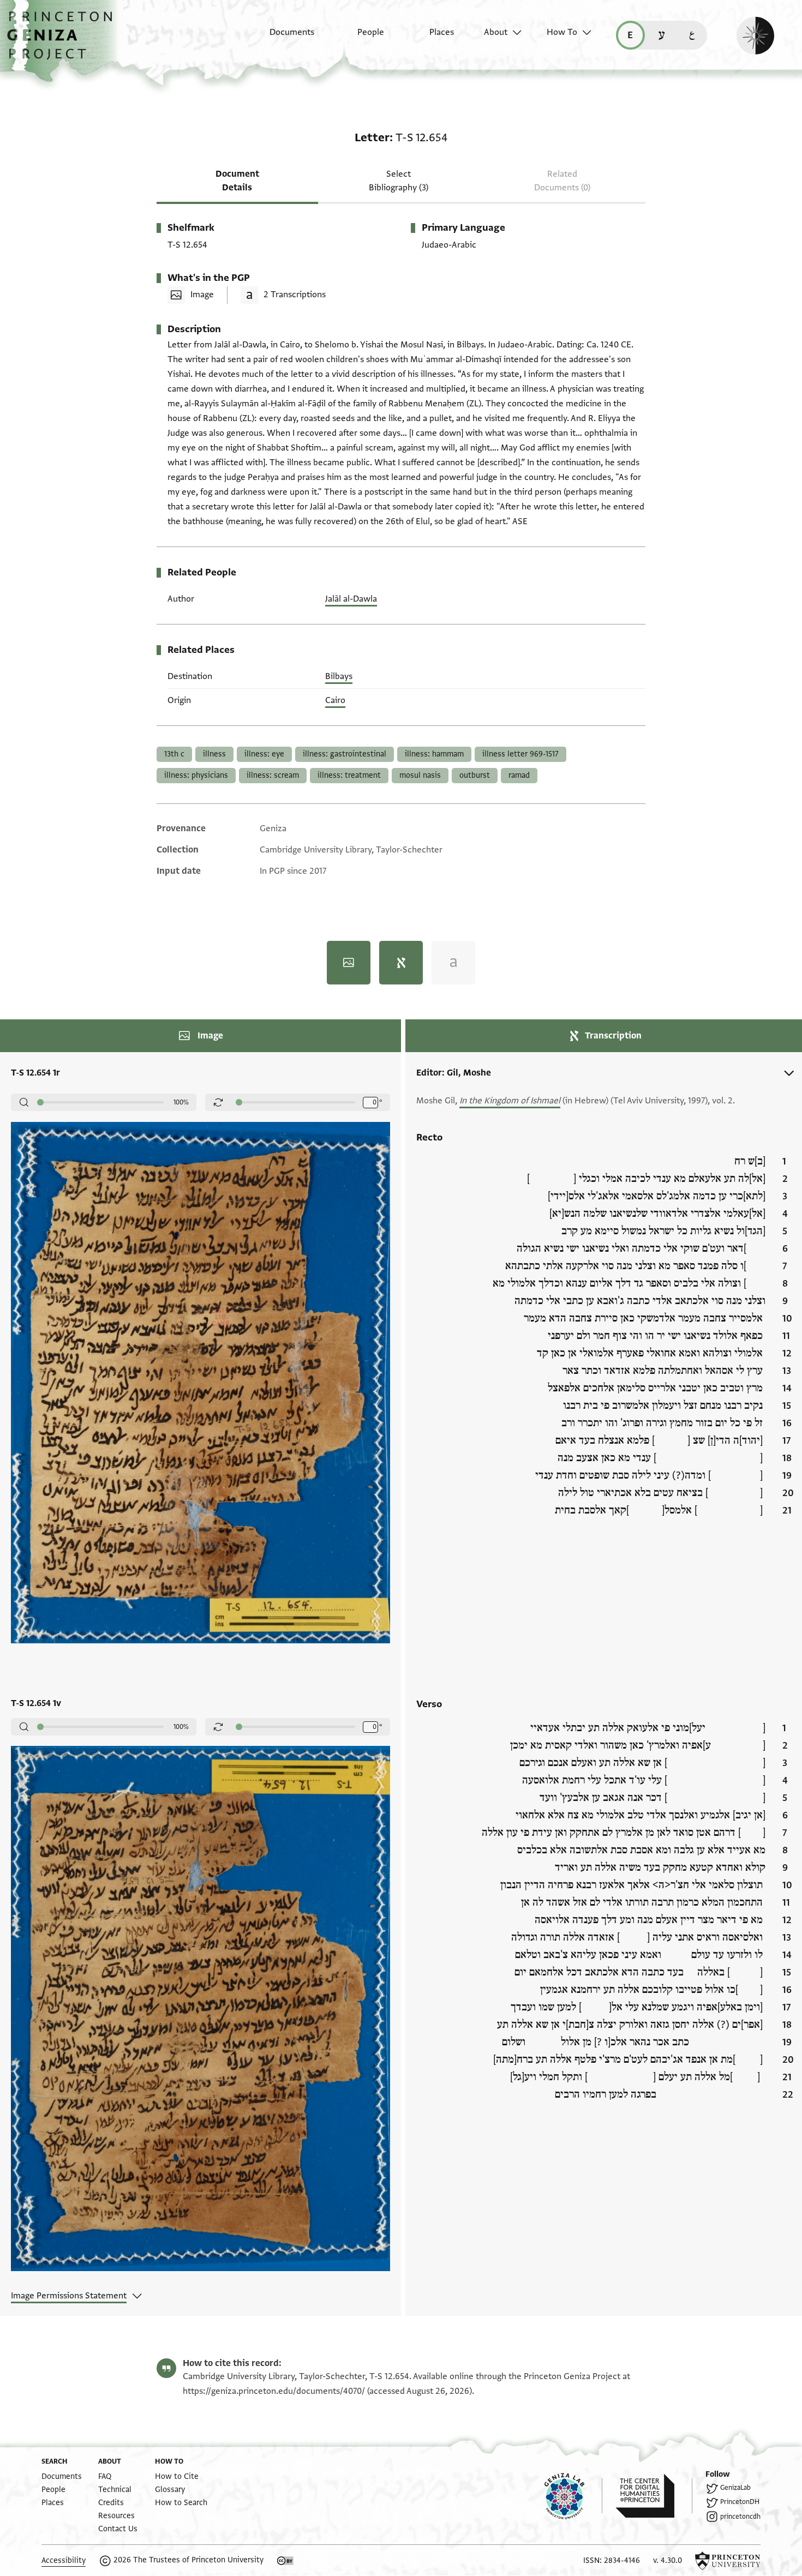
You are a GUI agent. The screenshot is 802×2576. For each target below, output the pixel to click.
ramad (519, 775)
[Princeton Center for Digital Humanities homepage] (654, 2496)
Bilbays (339, 676)
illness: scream (273, 775)
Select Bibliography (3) (399, 181)
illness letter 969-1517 (520, 754)
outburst (475, 775)
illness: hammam (434, 754)
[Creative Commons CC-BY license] (285, 2561)
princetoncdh (740, 2517)
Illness (214, 754)
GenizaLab (735, 2488)
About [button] (496, 32)
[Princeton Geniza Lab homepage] (573, 2496)
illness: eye (264, 754)
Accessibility (64, 2560)
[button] (64, 41)
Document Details (237, 181)
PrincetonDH (740, 2502)
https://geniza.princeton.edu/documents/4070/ (274, 2391)
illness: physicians (196, 775)
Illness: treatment (349, 775)
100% (181, 1102)
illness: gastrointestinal (345, 754)
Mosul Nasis (420, 775)
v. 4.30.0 (668, 2560)
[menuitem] (282, 38)
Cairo (335, 700)
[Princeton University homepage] (728, 2561)
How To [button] (562, 32)
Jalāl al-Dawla (351, 599)
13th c (174, 754)
